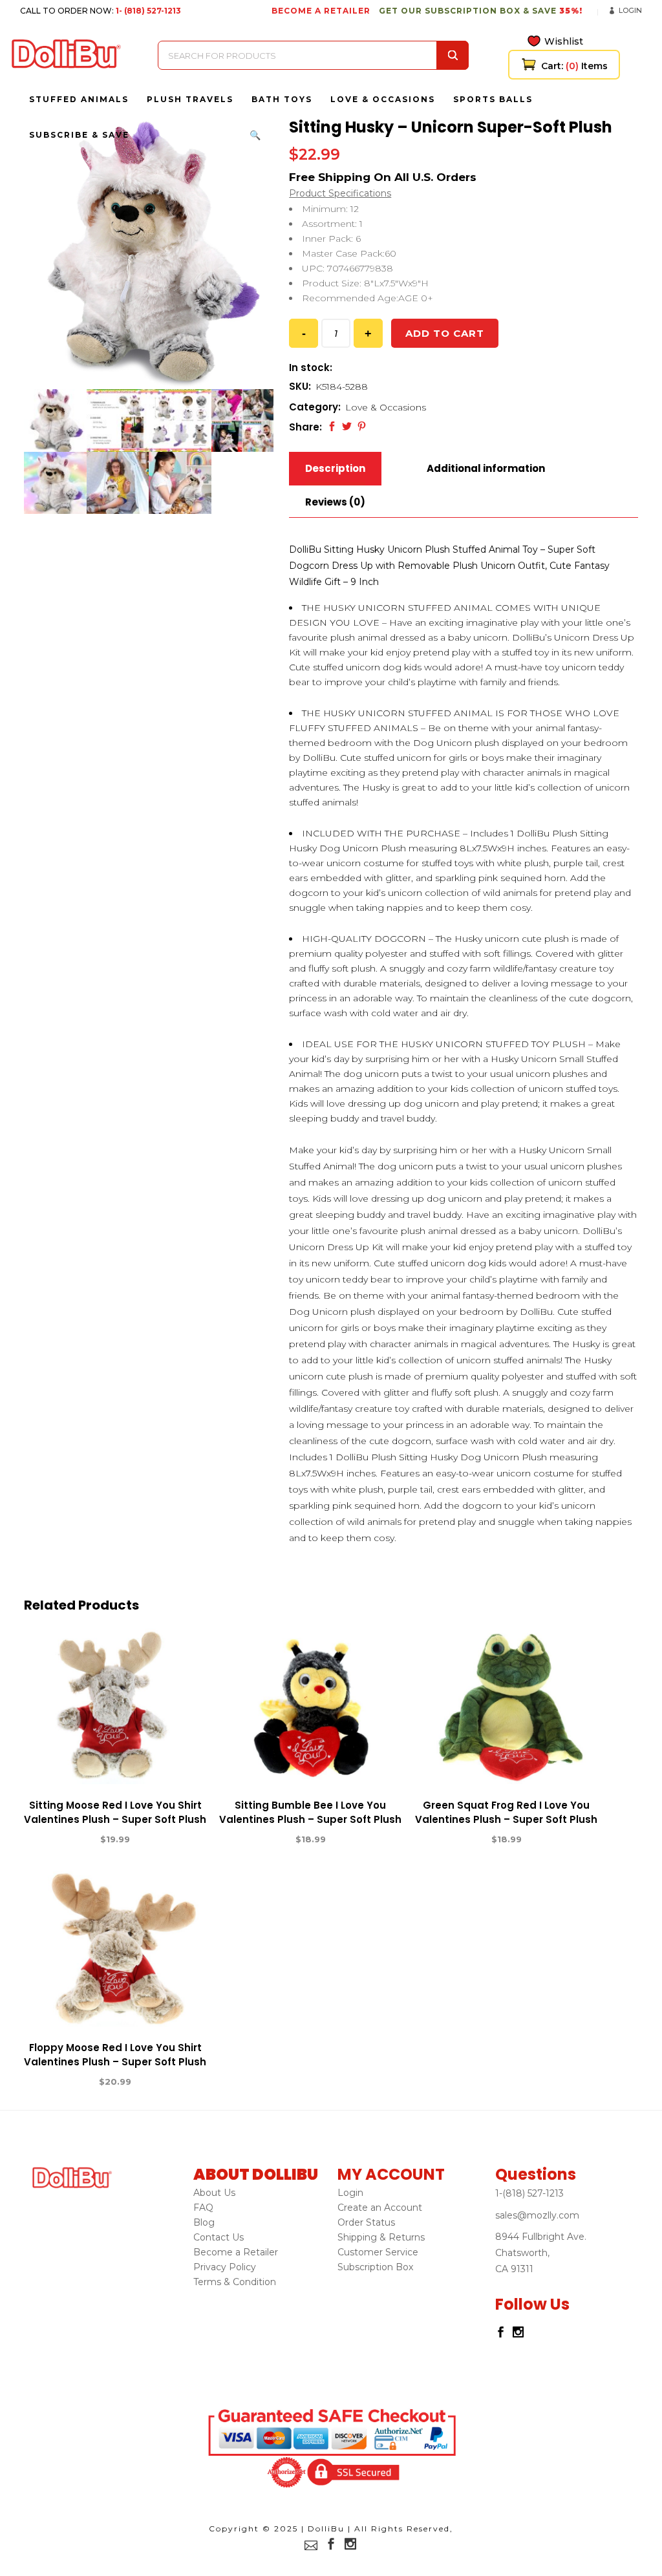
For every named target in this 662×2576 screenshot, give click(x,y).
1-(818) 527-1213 (529, 2193)
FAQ (203, 2208)
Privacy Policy (225, 2267)
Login (630, 10)
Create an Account (380, 2208)
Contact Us (219, 2237)
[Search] (453, 55)
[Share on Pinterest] (362, 426)
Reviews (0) (335, 502)
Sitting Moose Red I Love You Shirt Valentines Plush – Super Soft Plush (115, 1812)
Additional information (486, 468)
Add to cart (445, 333)
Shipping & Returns (381, 2237)
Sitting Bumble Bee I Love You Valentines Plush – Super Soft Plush (310, 1812)
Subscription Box (375, 2267)
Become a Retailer (236, 2252)
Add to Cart (68, 1840)
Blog (204, 2222)
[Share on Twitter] (347, 426)
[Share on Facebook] (332, 426)
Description (335, 468)
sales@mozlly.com (537, 2215)
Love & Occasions (386, 407)
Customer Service (378, 2252)
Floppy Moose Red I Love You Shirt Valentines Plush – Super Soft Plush (115, 2055)
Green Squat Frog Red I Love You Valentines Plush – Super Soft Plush (506, 1812)
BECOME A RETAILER (321, 11)
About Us (214, 2193)
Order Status (366, 2222)
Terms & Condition (235, 2282)
